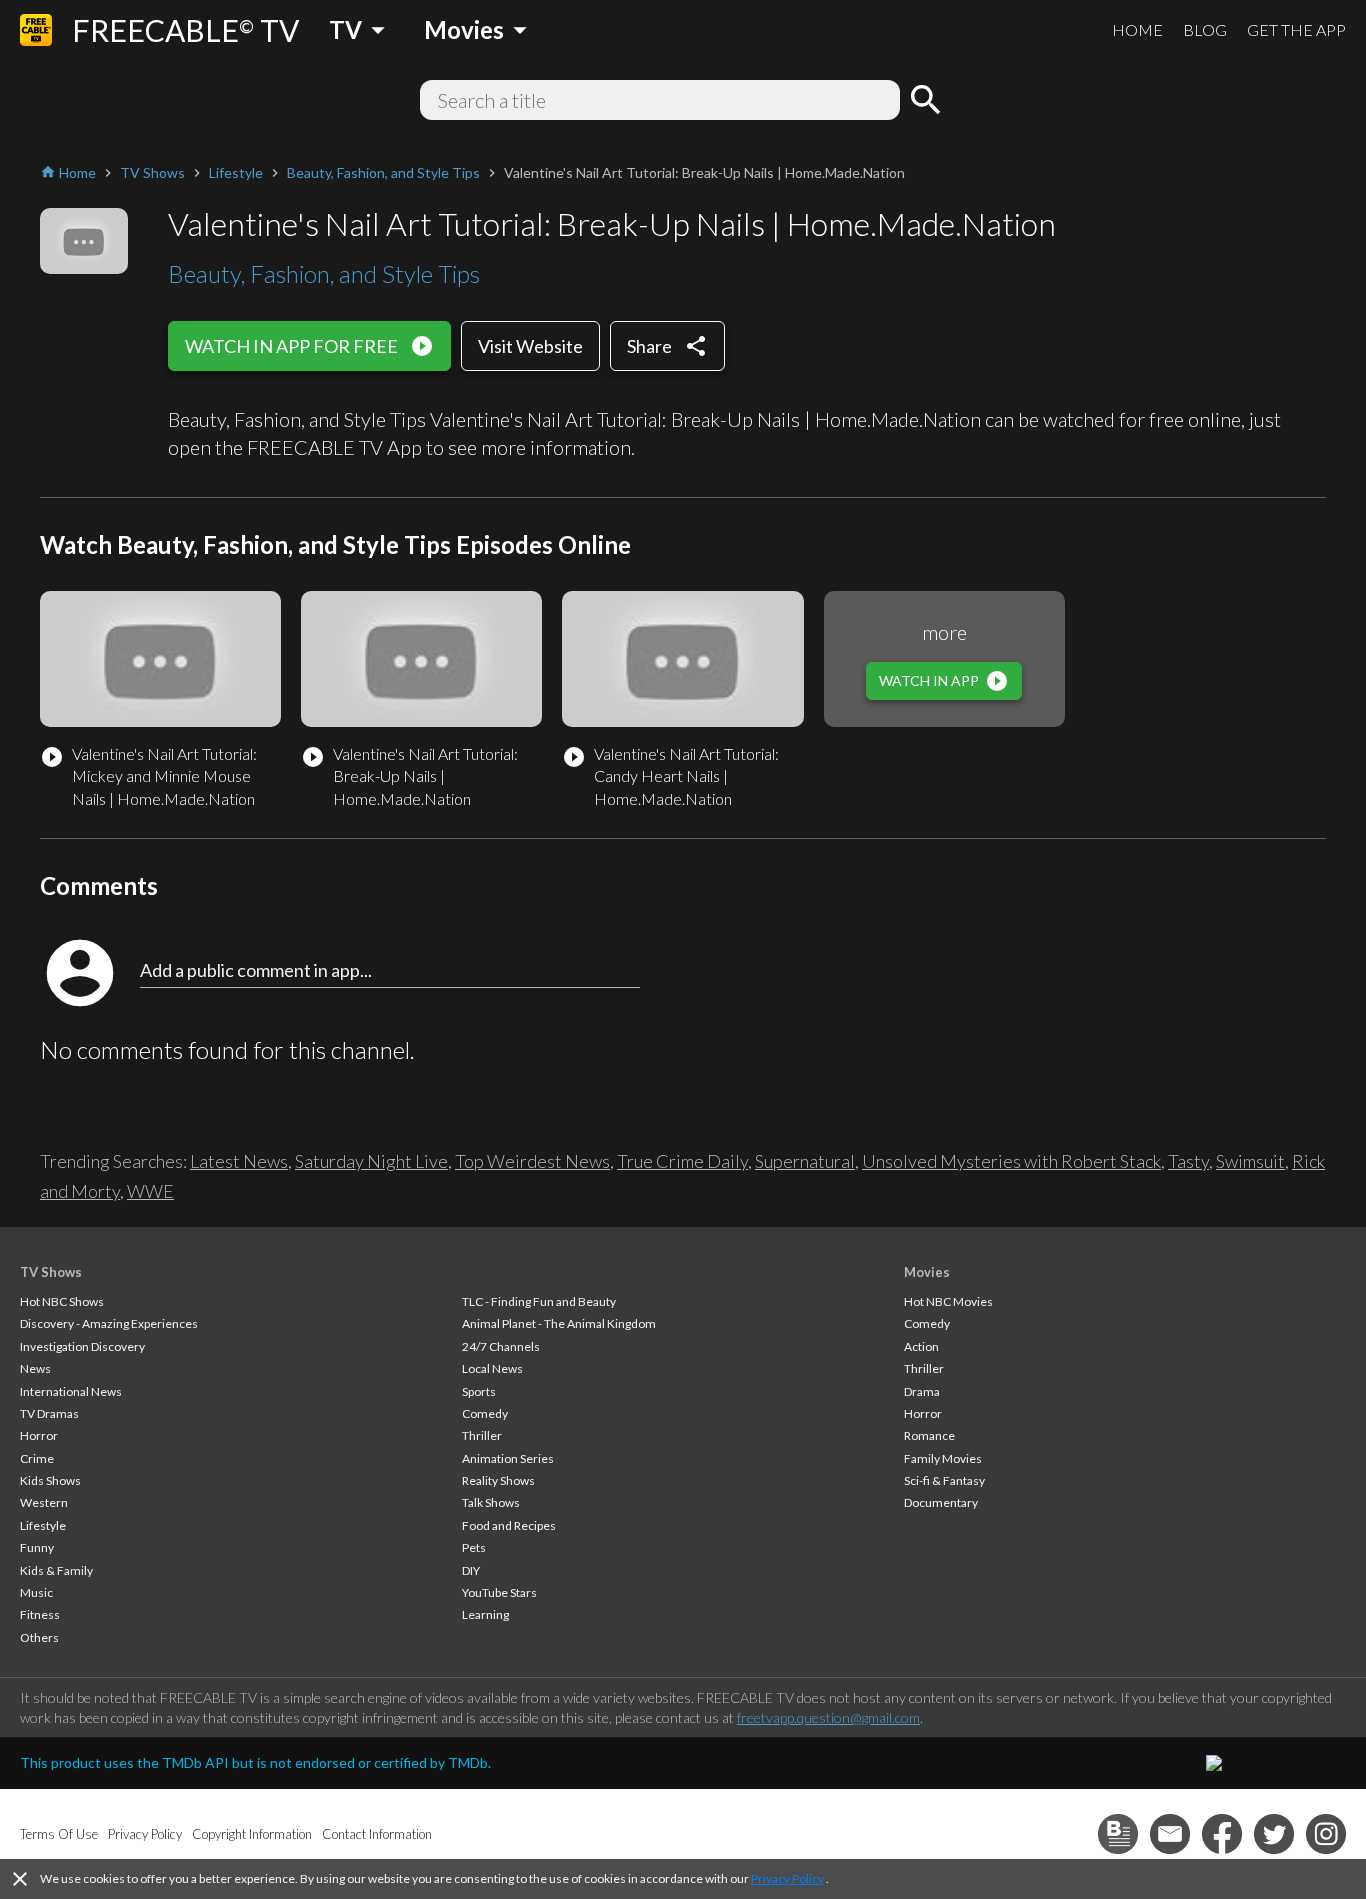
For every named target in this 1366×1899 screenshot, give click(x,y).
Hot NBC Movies (948, 1301)
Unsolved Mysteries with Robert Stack (1011, 1161)
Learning (485, 1614)
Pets (474, 1547)
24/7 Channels (501, 1346)
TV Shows (51, 1272)
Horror (39, 1435)
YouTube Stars (499, 1592)
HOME (1137, 29)
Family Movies (943, 1458)
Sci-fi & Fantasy (944, 1480)
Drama (922, 1391)
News (35, 1368)
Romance (929, 1435)
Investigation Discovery (82, 1346)
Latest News (239, 1161)
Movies (927, 1272)
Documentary (941, 1502)
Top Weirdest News (532, 1161)
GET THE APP (1296, 29)
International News (71, 1391)
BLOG (1205, 29)
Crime (37, 1458)
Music (36, 1592)
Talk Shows (491, 1502)
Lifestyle (43, 1525)
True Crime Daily (682, 1161)
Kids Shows (50, 1480)
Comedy (485, 1413)
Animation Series (508, 1458)
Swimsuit (1250, 1161)
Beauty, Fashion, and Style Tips (324, 273)
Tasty (1188, 1161)
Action (921, 1346)
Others (39, 1637)
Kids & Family (56, 1570)
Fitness (40, 1614)
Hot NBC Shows (62, 1301)
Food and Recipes (509, 1525)
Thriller (482, 1435)
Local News (492, 1368)
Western (44, 1502)
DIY (471, 1570)
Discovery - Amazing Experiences (109, 1323)
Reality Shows (498, 1480)
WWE (150, 1191)
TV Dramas (49, 1413)
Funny (37, 1547)
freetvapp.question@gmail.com (828, 1717)
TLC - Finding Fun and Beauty (539, 1301)
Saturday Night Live (371, 1161)
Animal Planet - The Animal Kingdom (559, 1323)
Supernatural (805, 1161)
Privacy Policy (787, 1878)
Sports (479, 1391)
